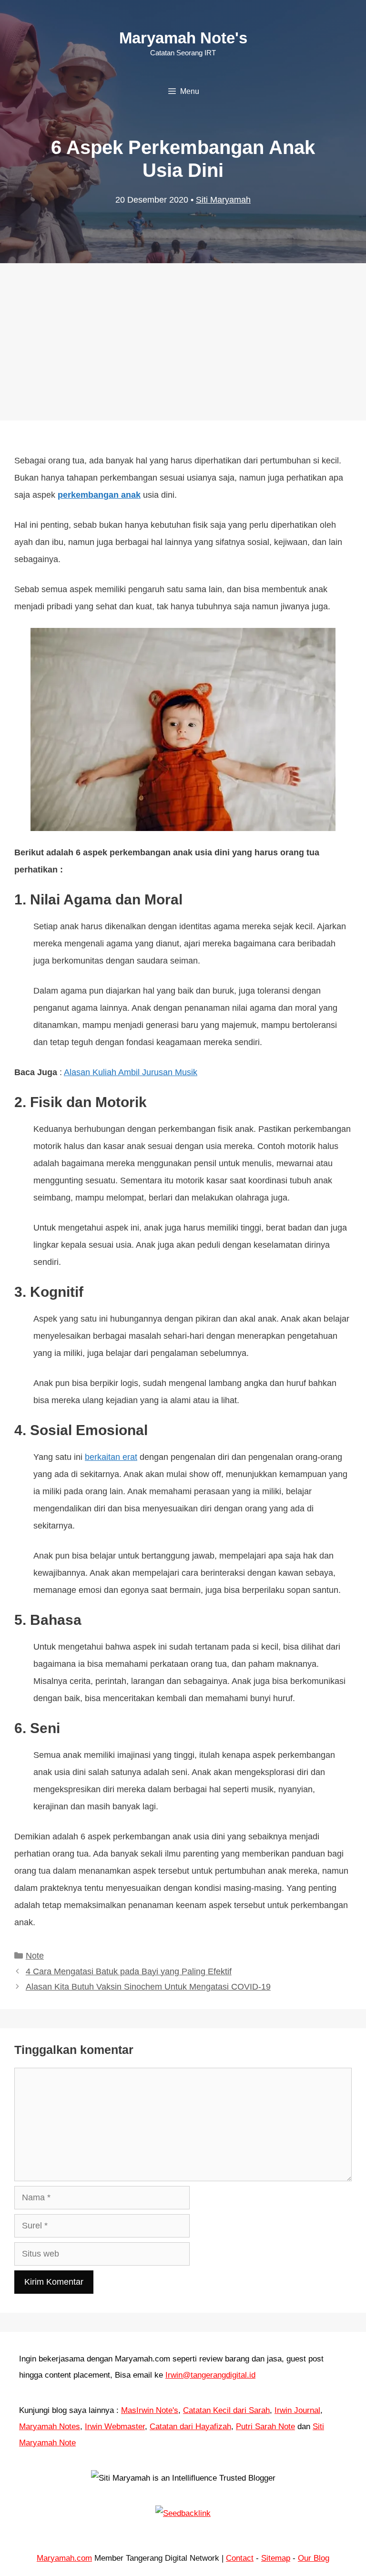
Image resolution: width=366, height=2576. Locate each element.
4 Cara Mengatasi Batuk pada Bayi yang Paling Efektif (129, 1971)
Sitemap (276, 2558)
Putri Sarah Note (265, 2427)
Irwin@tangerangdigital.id (210, 2375)
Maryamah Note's (183, 38)
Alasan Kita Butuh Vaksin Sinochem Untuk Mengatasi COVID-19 (148, 1987)
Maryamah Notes (50, 2427)
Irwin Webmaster (115, 2427)
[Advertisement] (183, 332)
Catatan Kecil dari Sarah (226, 2410)
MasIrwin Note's (150, 2410)
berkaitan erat (111, 1457)
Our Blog (314, 2558)
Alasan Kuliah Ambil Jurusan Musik (131, 1072)
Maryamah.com (64, 2558)
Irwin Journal (297, 2410)
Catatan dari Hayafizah (190, 2427)
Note (35, 1956)
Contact (240, 2558)
